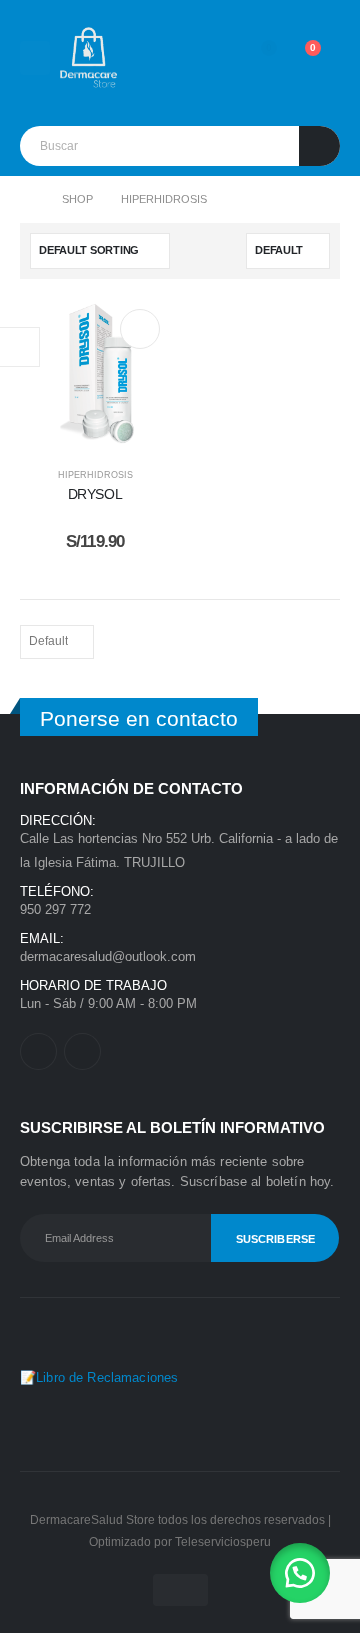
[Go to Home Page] (27, 199)
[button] (300, 1573)
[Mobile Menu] (35, 58)
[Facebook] (38, 1051)
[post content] (95, 374)
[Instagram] (82, 1051)
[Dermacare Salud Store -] (90, 58)
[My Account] (210, 58)
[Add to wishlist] (140, 329)
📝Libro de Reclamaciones (99, 1377)
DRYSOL (95, 494)
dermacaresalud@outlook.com (108, 956)
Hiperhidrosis (95, 475)
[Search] (319, 146)
